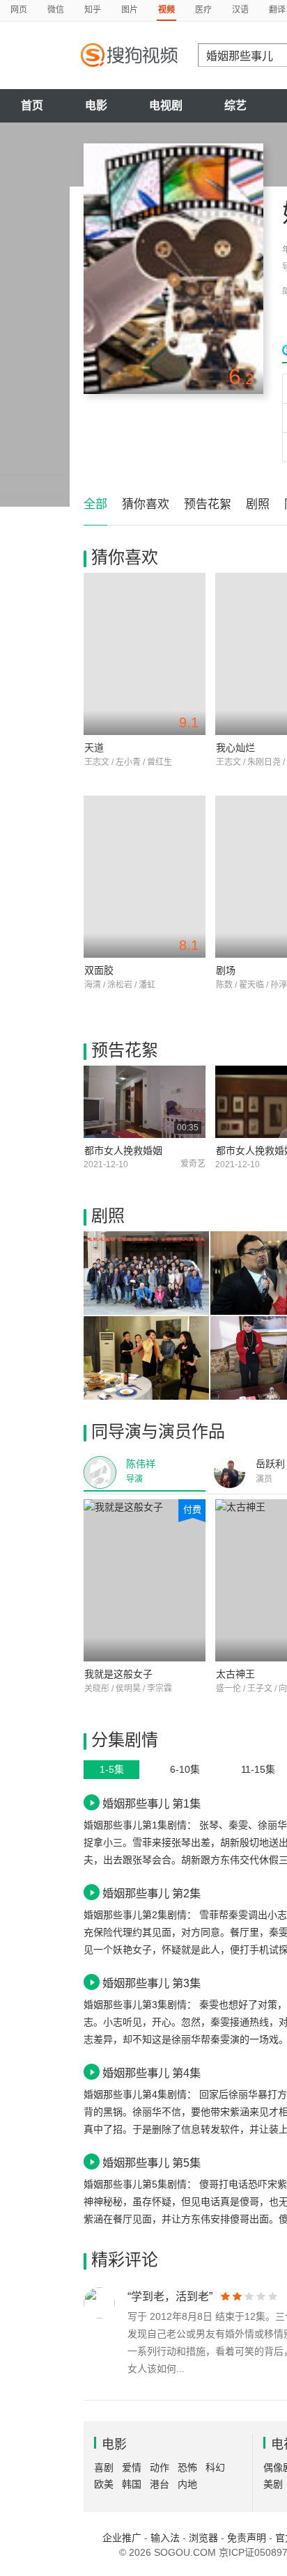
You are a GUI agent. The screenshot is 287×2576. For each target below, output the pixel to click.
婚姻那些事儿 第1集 (152, 1803)
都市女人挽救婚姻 (123, 1151)
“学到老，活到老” (170, 2297)
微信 (56, 10)
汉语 (240, 10)
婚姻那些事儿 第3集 (152, 1983)
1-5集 (112, 1769)
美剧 (273, 2484)
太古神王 (235, 1674)
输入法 (165, 2538)
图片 (130, 10)
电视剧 (166, 105)
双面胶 (99, 970)
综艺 (235, 105)
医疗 (203, 10)
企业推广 (122, 2538)
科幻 (215, 2467)
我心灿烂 (235, 748)
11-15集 (258, 1769)
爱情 (132, 2467)
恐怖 (187, 2467)
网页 (19, 10)
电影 (96, 105)
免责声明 (247, 2538)
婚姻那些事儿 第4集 (152, 2073)
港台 (160, 2484)
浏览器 (203, 2538)
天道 (94, 748)
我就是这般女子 (118, 1674)
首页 (32, 105)
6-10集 (185, 1769)
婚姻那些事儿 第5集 (152, 2163)
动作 (160, 2467)
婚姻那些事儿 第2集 (152, 1893)
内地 (187, 2484)
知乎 (93, 10)
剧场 (226, 970)
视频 (166, 10)
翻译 (277, 10)
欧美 (104, 2484)
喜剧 (104, 2467)
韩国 (132, 2484)
